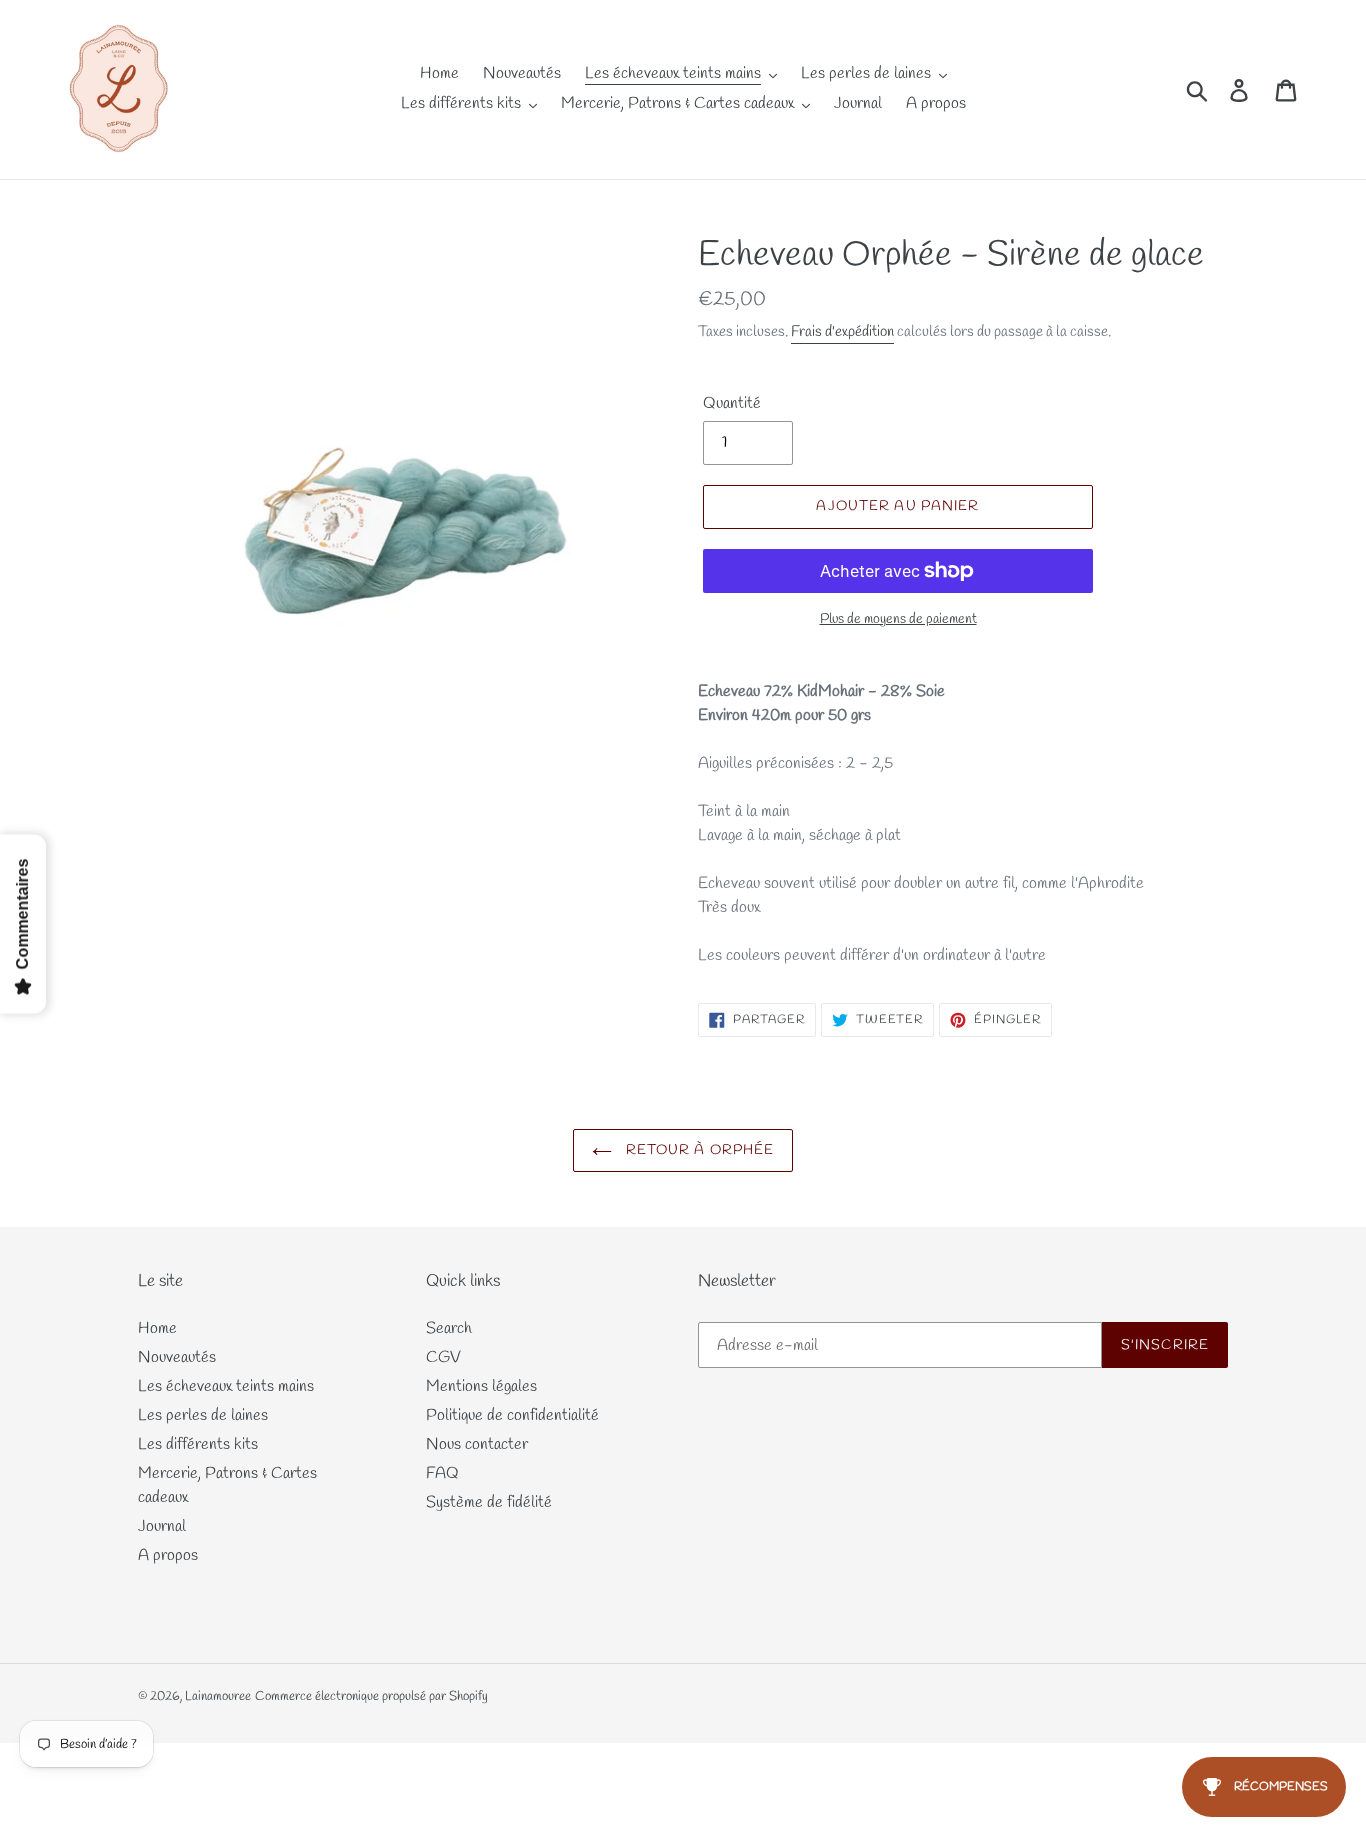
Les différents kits (198, 1444)
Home (157, 1328)
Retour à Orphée (698, 1150)
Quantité (732, 403)
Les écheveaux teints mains (226, 1386)
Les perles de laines (203, 1415)
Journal (162, 1526)
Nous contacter (477, 1444)
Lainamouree (218, 1696)
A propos (168, 1555)
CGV (443, 1357)
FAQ (442, 1473)
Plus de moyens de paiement (898, 619)
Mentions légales (481, 1386)
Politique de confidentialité (512, 1415)
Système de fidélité (489, 1502)
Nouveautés (177, 1357)
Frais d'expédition (842, 332)
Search (449, 1328)
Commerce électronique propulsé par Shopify (371, 1696)
